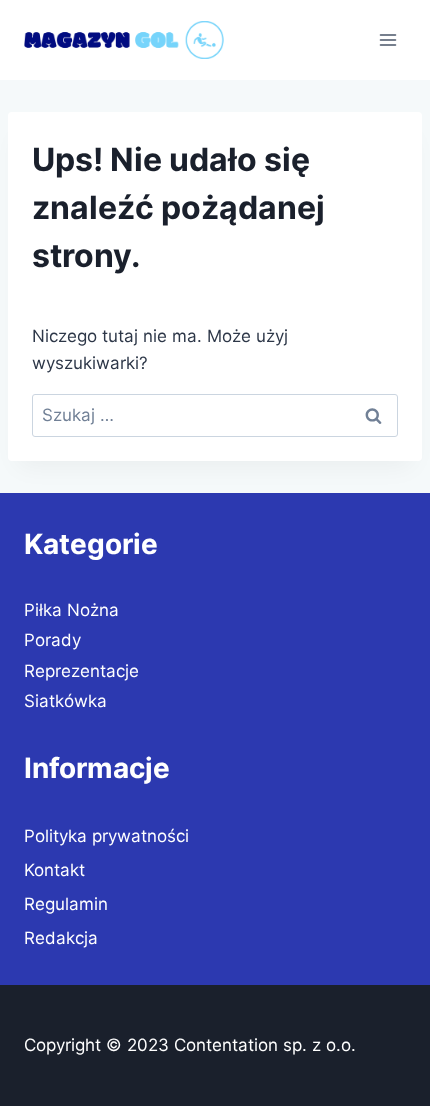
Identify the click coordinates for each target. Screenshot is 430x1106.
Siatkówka (65, 701)
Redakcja (61, 938)
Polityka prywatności (106, 836)
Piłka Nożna (71, 610)
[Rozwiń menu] (387, 39)
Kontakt (54, 870)
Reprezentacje (81, 671)
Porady (52, 640)
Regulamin (66, 904)
